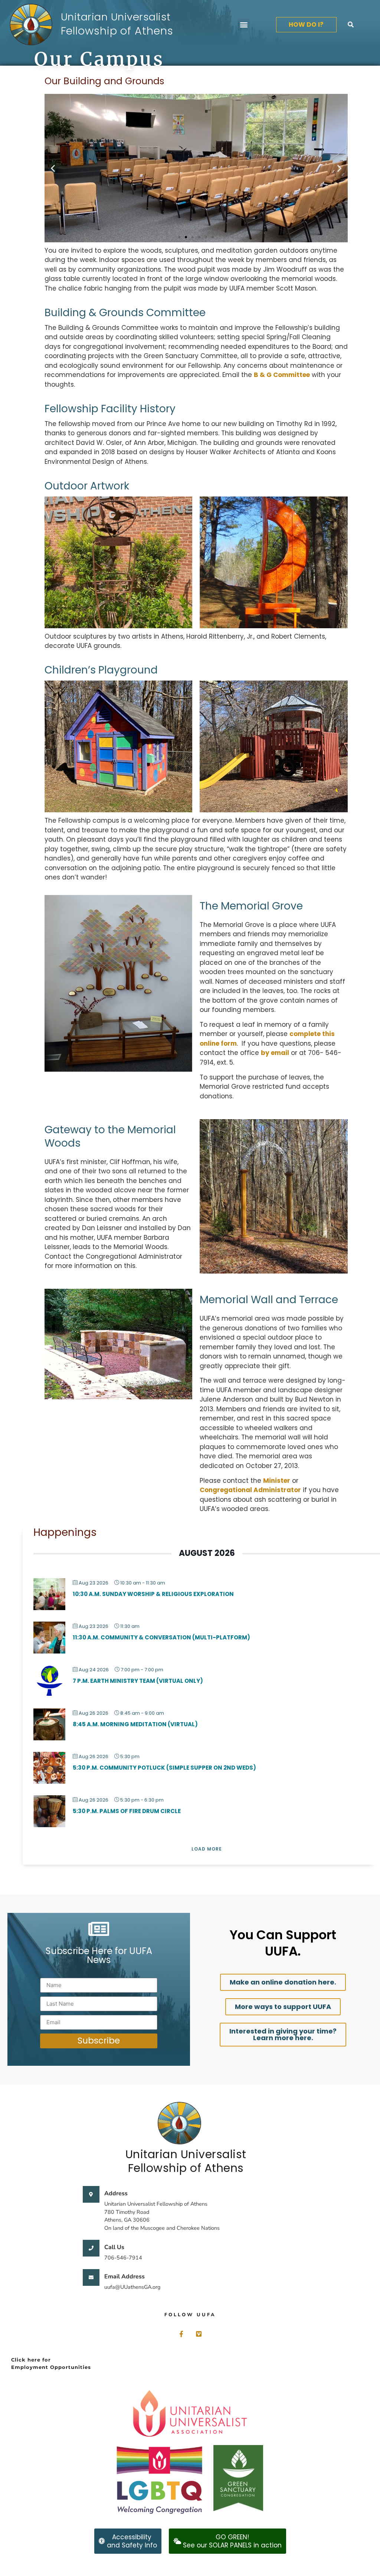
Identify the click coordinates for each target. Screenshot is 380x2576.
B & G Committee (282, 375)
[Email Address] (91, 2277)
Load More (207, 1849)
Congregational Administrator (250, 1490)
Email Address (125, 2277)
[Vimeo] (199, 2334)
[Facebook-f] (181, 2334)
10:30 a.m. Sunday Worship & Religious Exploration (153, 1594)
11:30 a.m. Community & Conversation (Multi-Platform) (161, 1637)
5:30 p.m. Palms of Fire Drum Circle (127, 1811)
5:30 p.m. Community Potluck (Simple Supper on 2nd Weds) (164, 1768)
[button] (244, 25)
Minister (277, 1481)
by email (275, 1053)
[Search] (351, 24)
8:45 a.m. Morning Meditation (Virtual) (135, 1724)
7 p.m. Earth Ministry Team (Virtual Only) (138, 1681)
